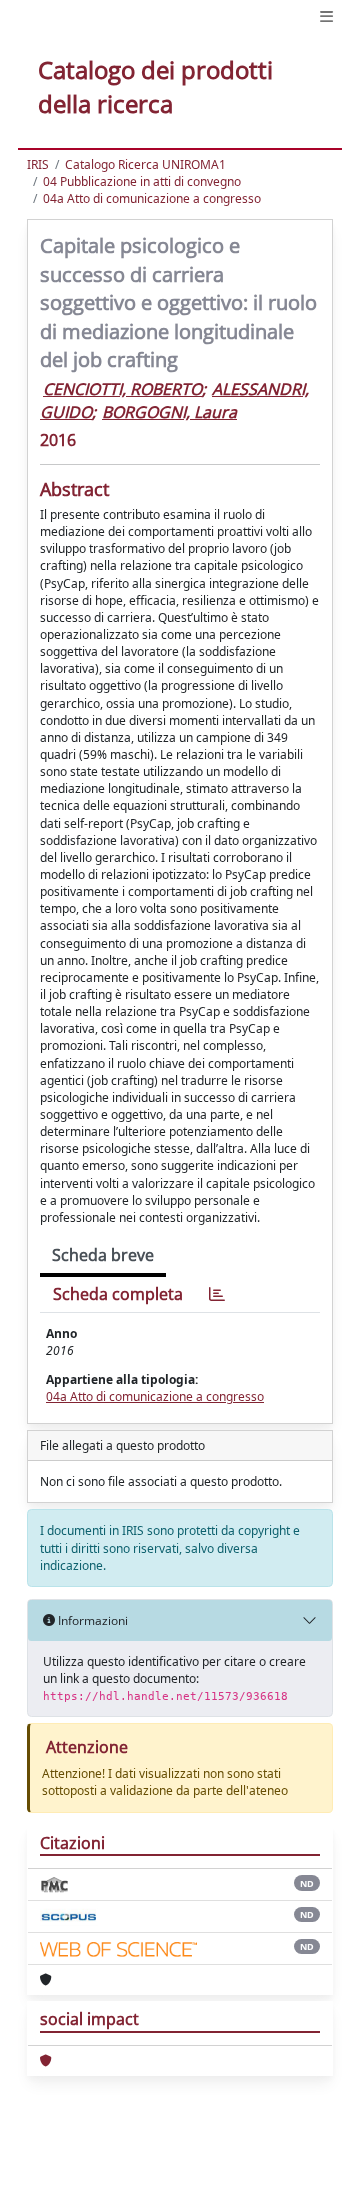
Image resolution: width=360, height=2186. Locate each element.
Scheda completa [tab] (118, 1294)
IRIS (38, 164)
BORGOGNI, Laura (169, 412)
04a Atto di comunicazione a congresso (152, 198)
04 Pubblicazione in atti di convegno (142, 181)
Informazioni (91, 1620)
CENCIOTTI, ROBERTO (122, 389)
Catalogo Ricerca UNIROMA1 (145, 164)
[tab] (217, 1294)
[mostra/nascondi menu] (326, 16)
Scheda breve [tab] (103, 1255)
